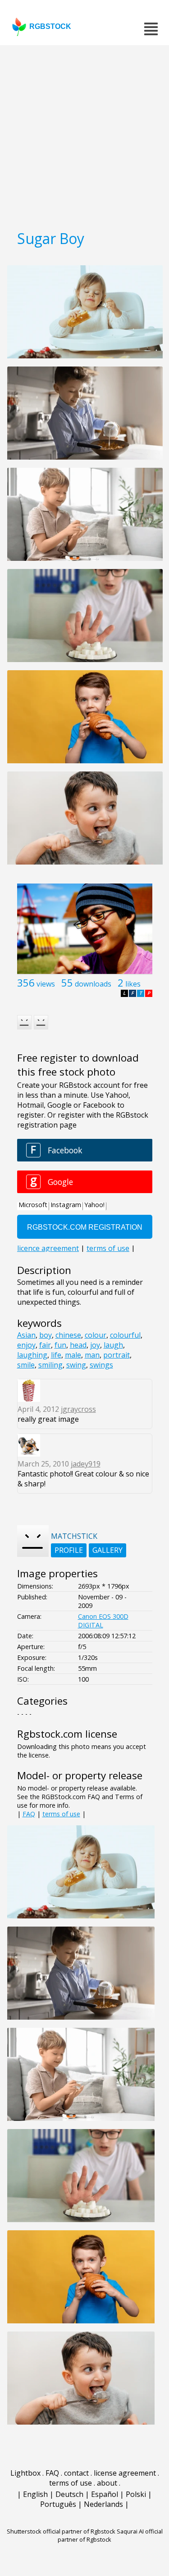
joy (95, 1345)
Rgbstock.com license (67, 1734)
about (107, 2483)
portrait (116, 1355)
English (35, 2494)
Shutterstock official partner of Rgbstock (61, 2531)
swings (101, 1365)
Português (58, 2504)
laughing (32, 1355)
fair (45, 1345)
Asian (26, 1335)
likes (133, 984)
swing (76, 1365)
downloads (93, 984)
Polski (136, 2494)
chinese (68, 1335)
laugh (113, 1345)
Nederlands (103, 2504)
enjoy (26, 1345)
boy (46, 1335)
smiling (50, 1365)
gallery (107, 1550)
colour (96, 1335)
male (73, 1355)
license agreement (125, 2473)
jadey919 (86, 1464)
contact (76, 2473)
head (78, 1345)
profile (69, 1550)
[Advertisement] (84, 134)
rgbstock (50, 26)
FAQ (29, 1814)
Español (105, 2494)
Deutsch (69, 2494)
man (92, 1355)
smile (26, 1365)
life (56, 1355)
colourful (125, 1335)
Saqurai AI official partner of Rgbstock (110, 2535)
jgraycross (78, 1409)
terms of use (61, 1814)
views (46, 984)
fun (60, 1345)
